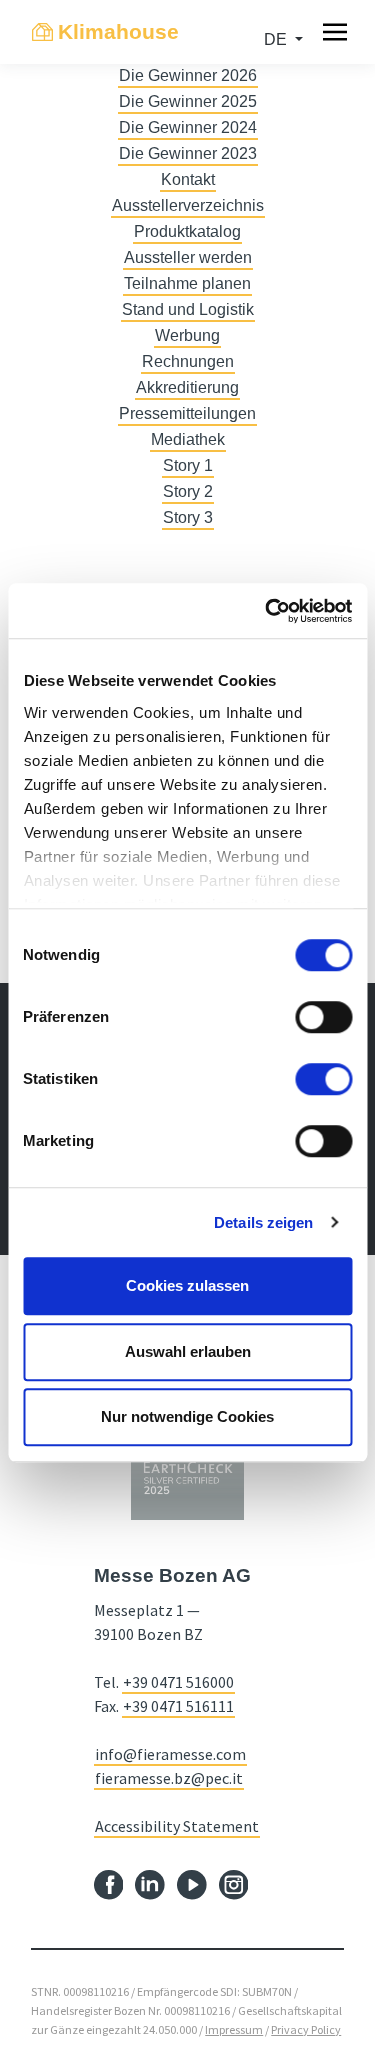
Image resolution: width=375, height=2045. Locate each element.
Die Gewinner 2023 (188, 153)
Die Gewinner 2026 (188, 75)
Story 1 (188, 465)
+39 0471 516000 (178, 1682)
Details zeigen (263, 1222)
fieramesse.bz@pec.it (169, 1778)
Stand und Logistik (188, 309)
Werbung (187, 335)
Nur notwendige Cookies (187, 1416)
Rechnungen (188, 361)
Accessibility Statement (177, 1826)
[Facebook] (109, 1884)
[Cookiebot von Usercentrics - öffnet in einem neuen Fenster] (267, 611)
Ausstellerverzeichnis (188, 205)
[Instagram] (234, 1884)
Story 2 (188, 491)
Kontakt (188, 179)
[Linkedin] (150, 1884)
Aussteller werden (188, 257)
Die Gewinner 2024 (188, 127)
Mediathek (188, 439)
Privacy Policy (306, 2029)
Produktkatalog (187, 231)
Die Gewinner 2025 (188, 101)
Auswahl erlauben (188, 1351)
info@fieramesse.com (170, 1754)
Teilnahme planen (187, 283)
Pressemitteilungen (187, 413)
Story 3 (188, 517)
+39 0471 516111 (178, 1706)
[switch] (323, 1017)
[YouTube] (192, 1884)
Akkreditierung (187, 387)
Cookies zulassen (187, 1285)
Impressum (234, 2029)
